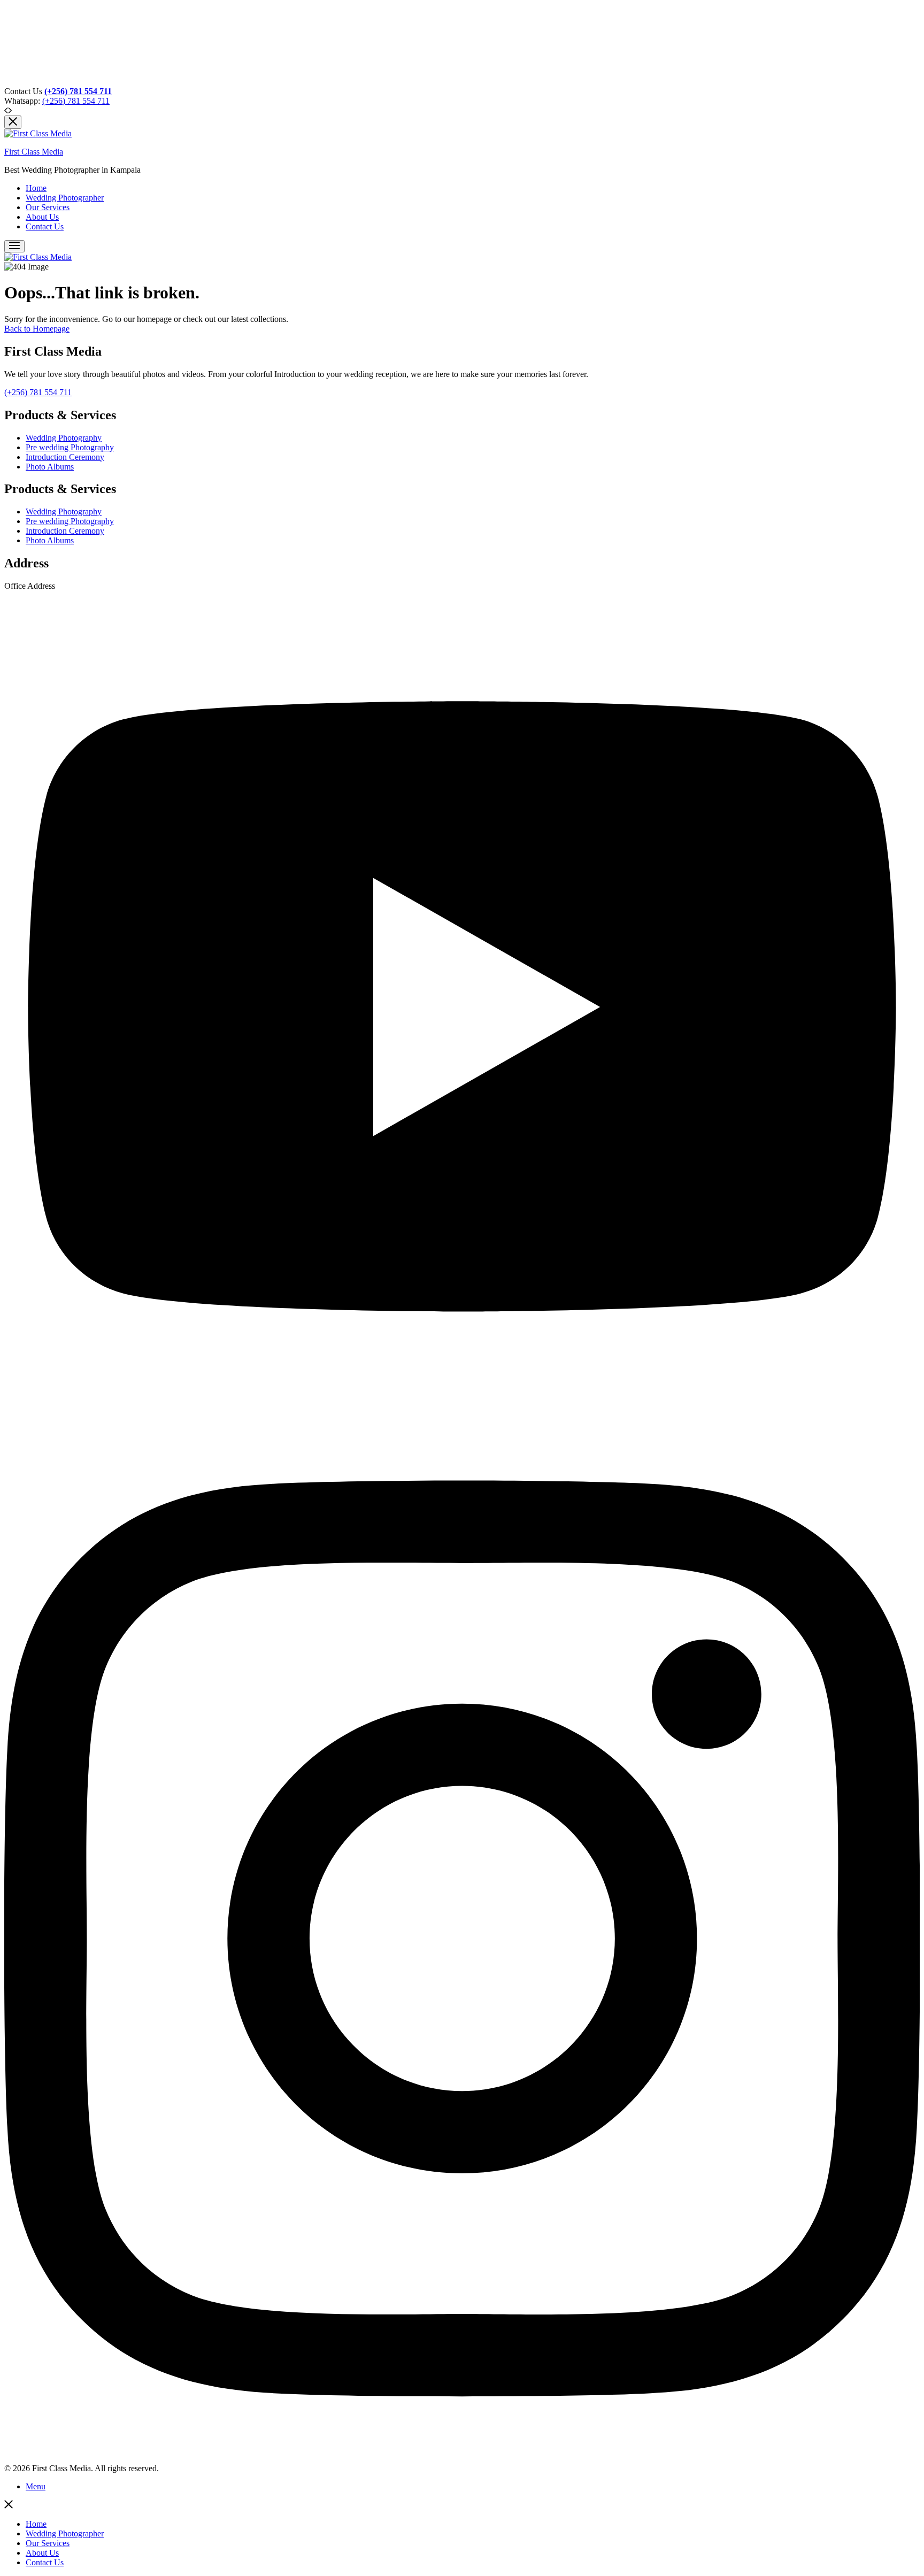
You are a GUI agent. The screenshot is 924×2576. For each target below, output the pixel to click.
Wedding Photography (64, 438)
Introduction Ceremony (65, 457)
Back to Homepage (37, 329)
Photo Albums (50, 467)
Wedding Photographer (65, 198)
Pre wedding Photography (70, 447)
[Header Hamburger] (14, 246)
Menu (36, 2486)
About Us (42, 217)
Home (36, 188)
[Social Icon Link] (462, 1410)
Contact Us (45, 226)
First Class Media (34, 152)
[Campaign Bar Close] (13, 122)
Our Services (48, 207)
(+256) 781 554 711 (76, 101)
